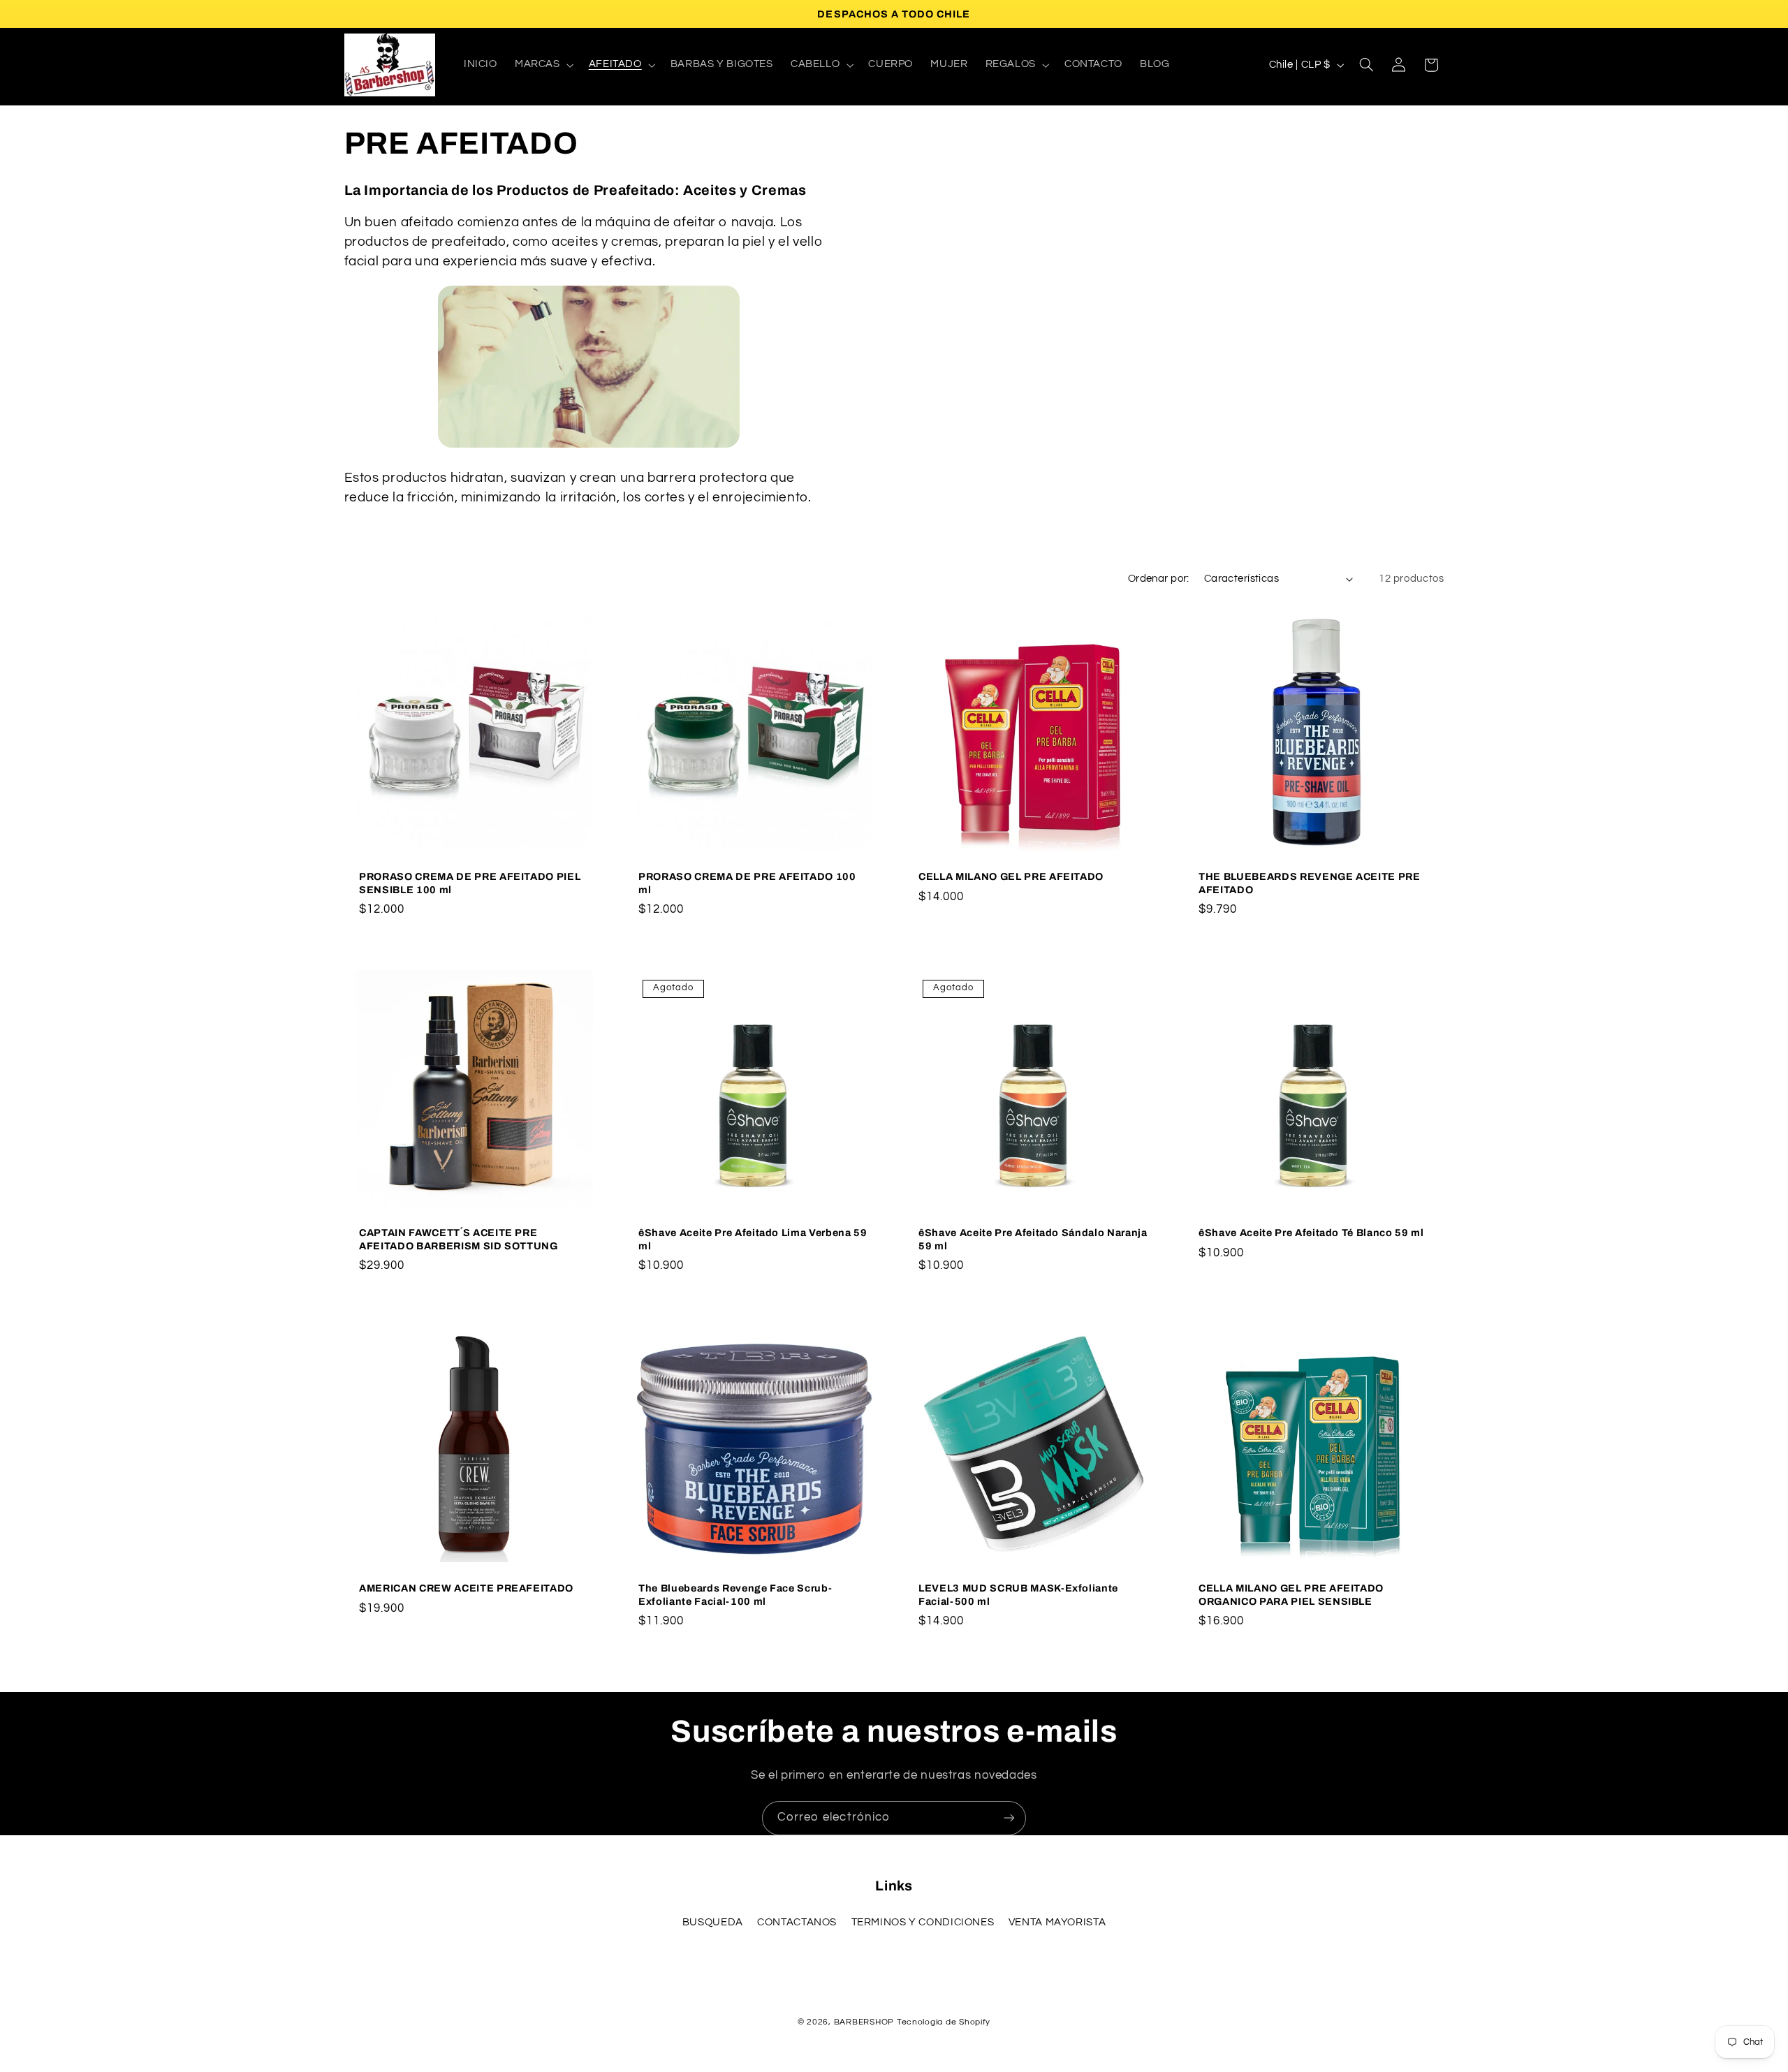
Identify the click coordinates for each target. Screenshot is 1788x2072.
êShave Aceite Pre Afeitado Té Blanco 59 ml (1311, 1233)
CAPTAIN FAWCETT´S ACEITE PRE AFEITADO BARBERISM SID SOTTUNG (459, 1239)
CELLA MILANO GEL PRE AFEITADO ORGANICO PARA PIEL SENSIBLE (1291, 1594)
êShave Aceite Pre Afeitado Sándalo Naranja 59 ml (1033, 1239)
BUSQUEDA (713, 1922)
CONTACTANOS (797, 1922)
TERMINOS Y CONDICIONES (923, 1922)
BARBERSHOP (865, 2022)
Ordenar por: (1159, 579)
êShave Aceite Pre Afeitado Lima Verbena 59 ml (753, 1239)
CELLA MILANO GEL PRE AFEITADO (1011, 876)
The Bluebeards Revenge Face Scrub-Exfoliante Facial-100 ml (735, 1594)
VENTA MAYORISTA (1057, 1922)
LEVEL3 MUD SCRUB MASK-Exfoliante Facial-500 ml (1018, 1594)
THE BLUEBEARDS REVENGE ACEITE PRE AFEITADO (1310, 883)
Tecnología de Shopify (944, 2022)
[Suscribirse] (1009, 1818)
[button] (543, 65)
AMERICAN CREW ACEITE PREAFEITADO (466, 1588)
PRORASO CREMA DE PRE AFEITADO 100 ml (747, 883)
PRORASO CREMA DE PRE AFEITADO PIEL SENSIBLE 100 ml (470, 883)
